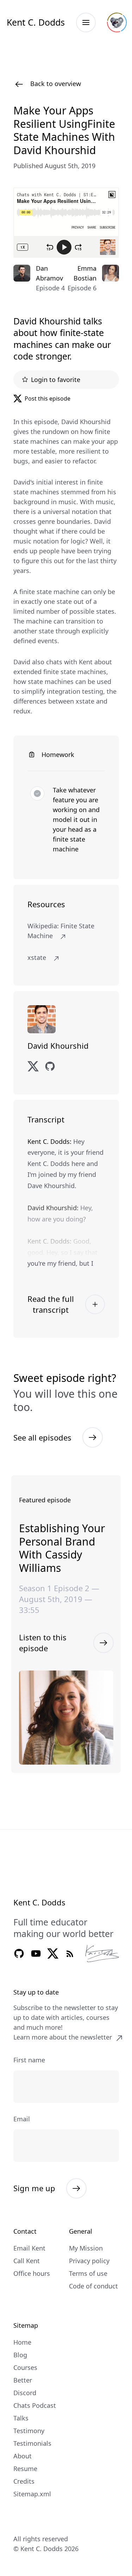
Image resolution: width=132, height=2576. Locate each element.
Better (23, 2380)
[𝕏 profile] (33, 1066)
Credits (24, 2481)
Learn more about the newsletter (63, 2037)
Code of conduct (93, 2286)
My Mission (86, 2248)
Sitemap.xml (32, 2494)
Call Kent (27, 2261)
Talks (21, 2418)
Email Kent (29, 2248)
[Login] (117, 22)
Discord (25, 2393)
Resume (25, 2469)
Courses (25, 2367)
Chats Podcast (35, 2405)
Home (22, 2342)
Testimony (29, 2431)
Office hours (32, 2273)
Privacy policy (89, 2261)
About (23, 2456)
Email (22, 2119)
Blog (20, 2355)
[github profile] (50, 1066)
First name (29, 2060)
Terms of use (88, 2273)
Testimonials (32, 2443)
